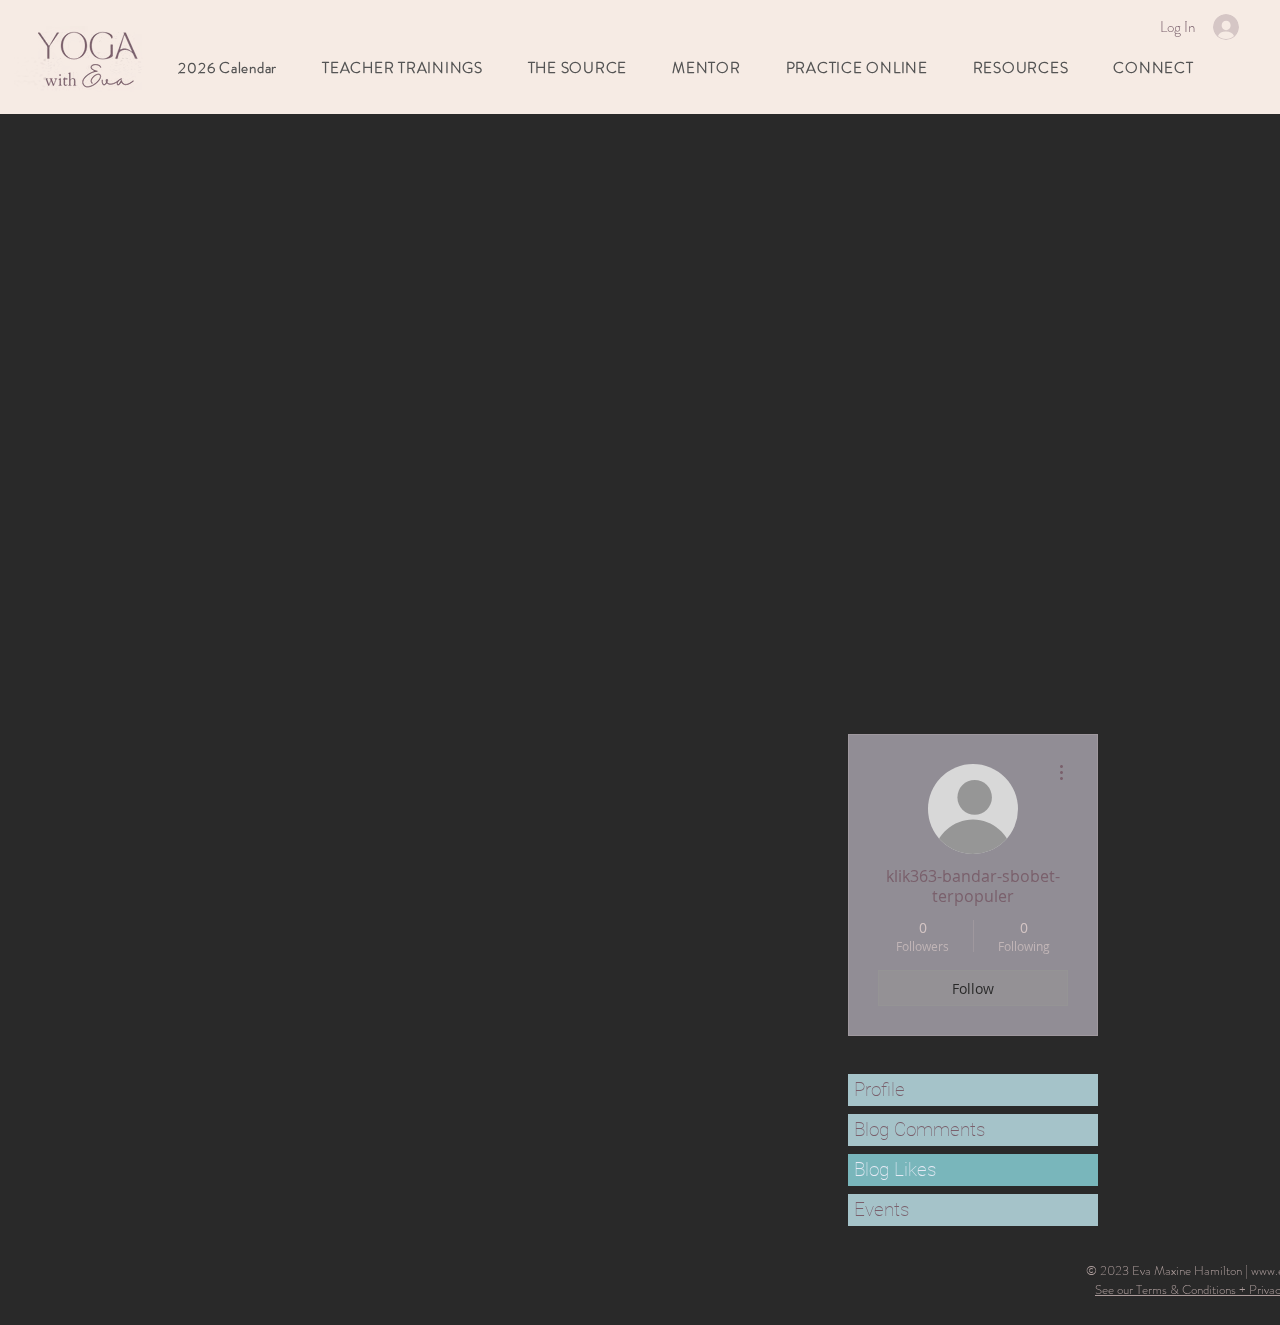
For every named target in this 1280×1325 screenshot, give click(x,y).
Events (881, 1209)
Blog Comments (919, 1129)
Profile (879, 1089)
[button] (706, 68)
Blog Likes (895, 1169)
